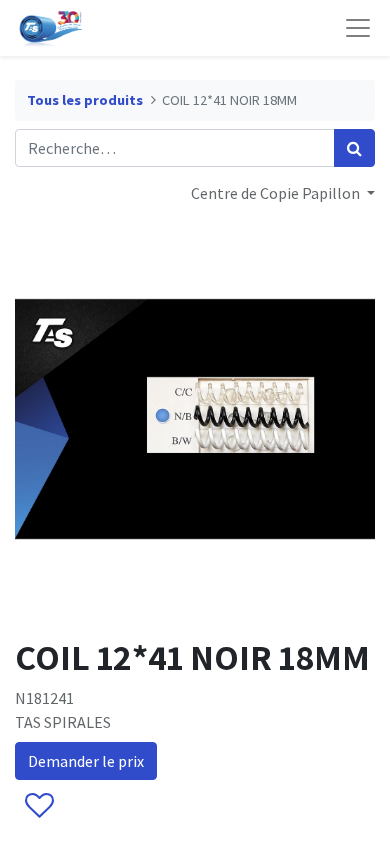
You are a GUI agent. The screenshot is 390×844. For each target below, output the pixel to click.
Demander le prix (86, 761)
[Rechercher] (354, 148)
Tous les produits (85, 100)
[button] (38, 806)
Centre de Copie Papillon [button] (277, 193)
